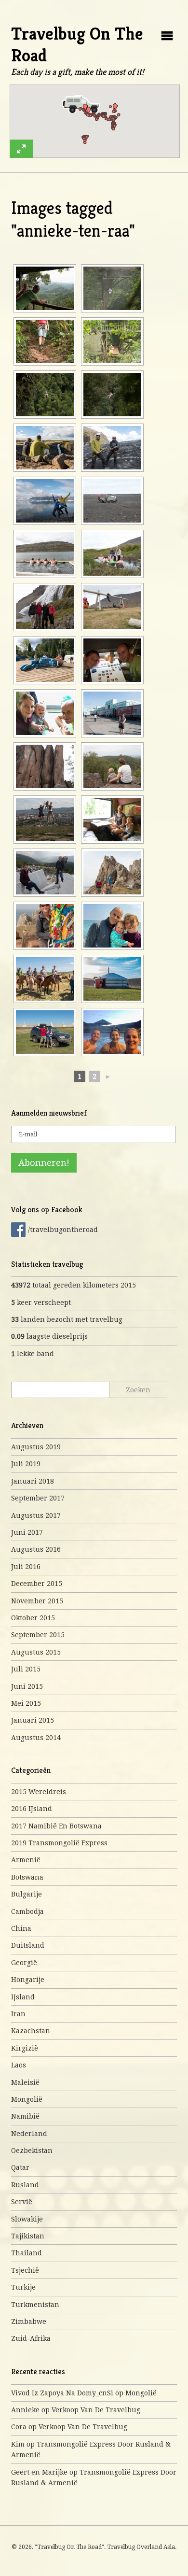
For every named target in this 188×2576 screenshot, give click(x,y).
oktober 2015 (33, 1618)
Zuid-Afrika (31, 2338)
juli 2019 (26, 1464)
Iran (18, 2014)
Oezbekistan (32, 2151)
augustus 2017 (36, 1515)
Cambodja (27, 1911)
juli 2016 (26, 1567)
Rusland (25, 2185)
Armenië (26, 1860)
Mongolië (27, 2099)
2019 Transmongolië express (59, 1843)
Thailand (27, 2253)
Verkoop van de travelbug (96, 2410)
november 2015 (37, 1601)
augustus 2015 (36, 1652)
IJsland (23, 1997)
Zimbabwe (29, 2321)
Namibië (25, 2116)
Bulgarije (27, 1894)
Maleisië (25, 2082)
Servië (22, 2202)
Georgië (24, 1963)
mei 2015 (26, 1703)
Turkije (23, 2287)
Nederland (29, 2134)
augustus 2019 (36, 1447)
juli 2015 (26, 1669)
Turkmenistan (35, 2305)
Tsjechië (25, 2270)
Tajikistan (28, 2236)
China (21, 1928)
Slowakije (27, 2219)
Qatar (20, 2167)
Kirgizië (25, 2048)
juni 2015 (27, 1686)
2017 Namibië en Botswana (56, 1826)
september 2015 (38, 1635)
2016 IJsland (32, 1809)
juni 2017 (27, 1532)
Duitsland (28, 1945)
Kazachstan (31, 2031)
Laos (19, 2065)
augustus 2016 (36, 1549)
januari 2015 (33, 1720)
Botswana (27, 1877)
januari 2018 (33, 1481)
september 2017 (38, 1498)
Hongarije (28, 1980)
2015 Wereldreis (39, 1792)
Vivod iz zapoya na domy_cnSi (62, 2393)
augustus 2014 (36, 1738)
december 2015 (37, 1584)
